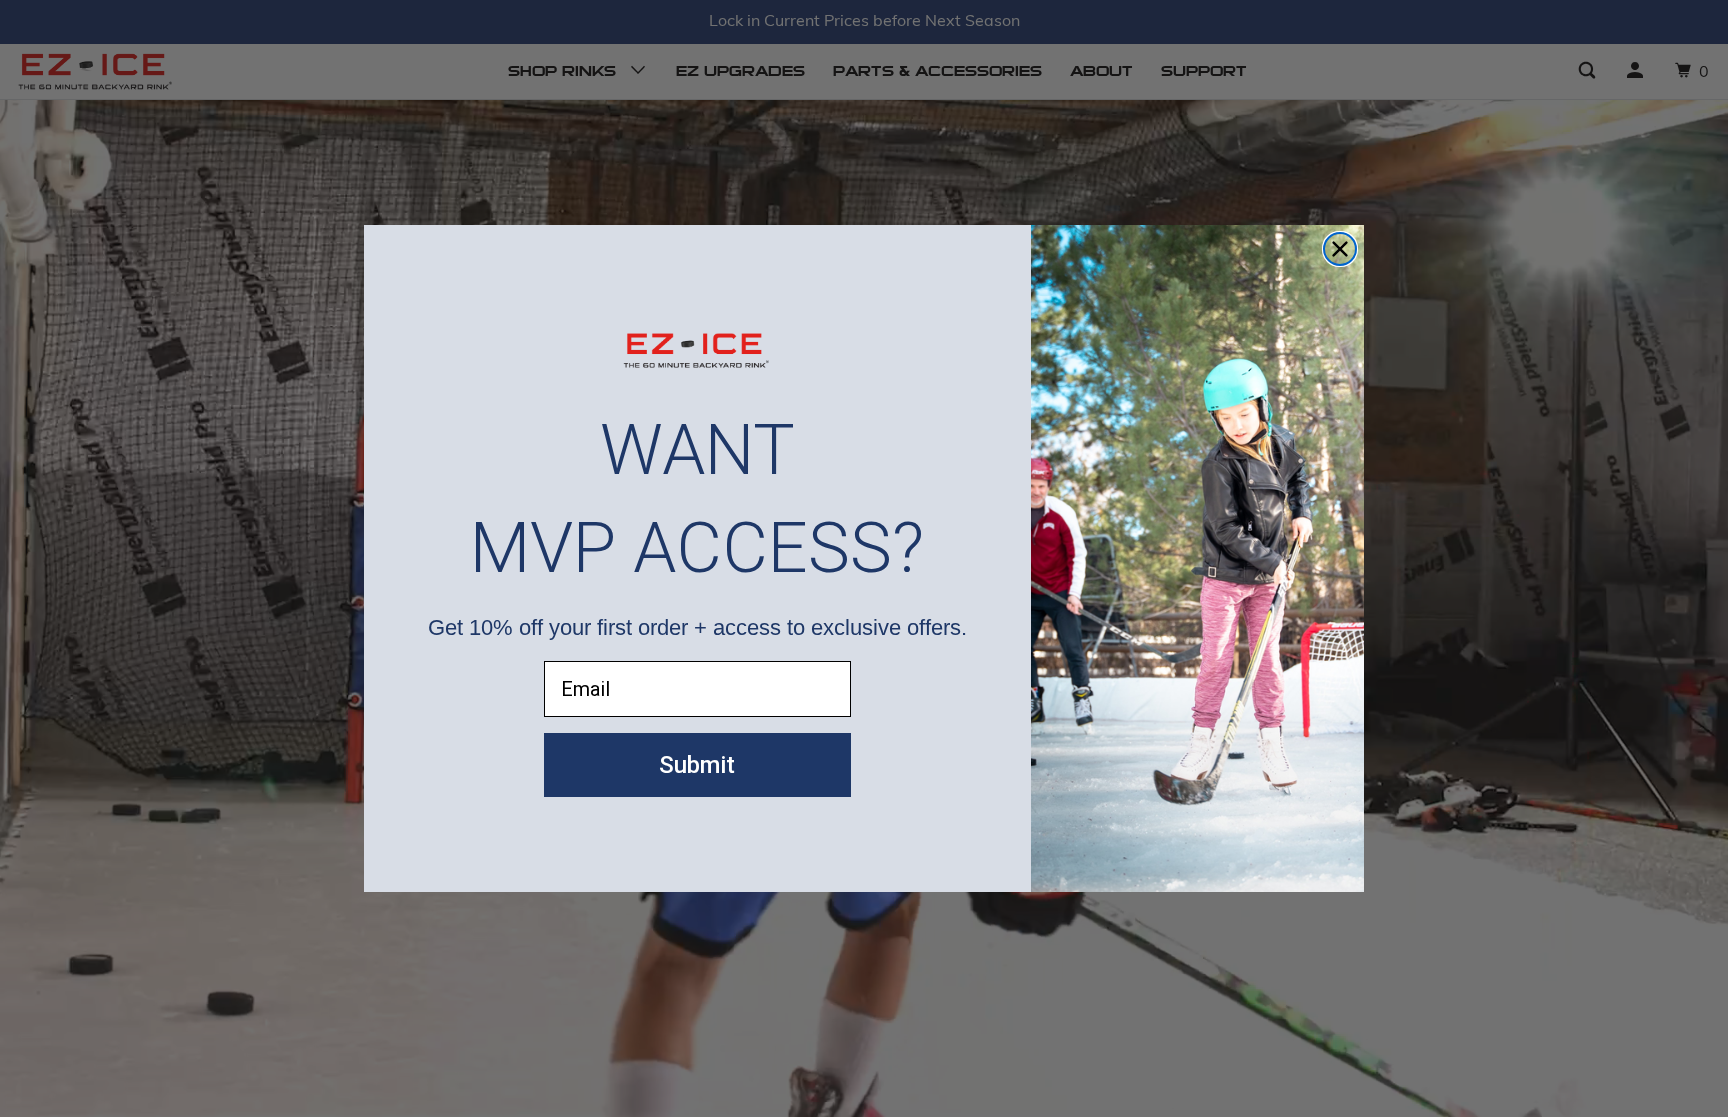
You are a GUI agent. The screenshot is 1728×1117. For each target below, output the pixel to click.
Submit (697, 765)
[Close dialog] (1340, 249)
